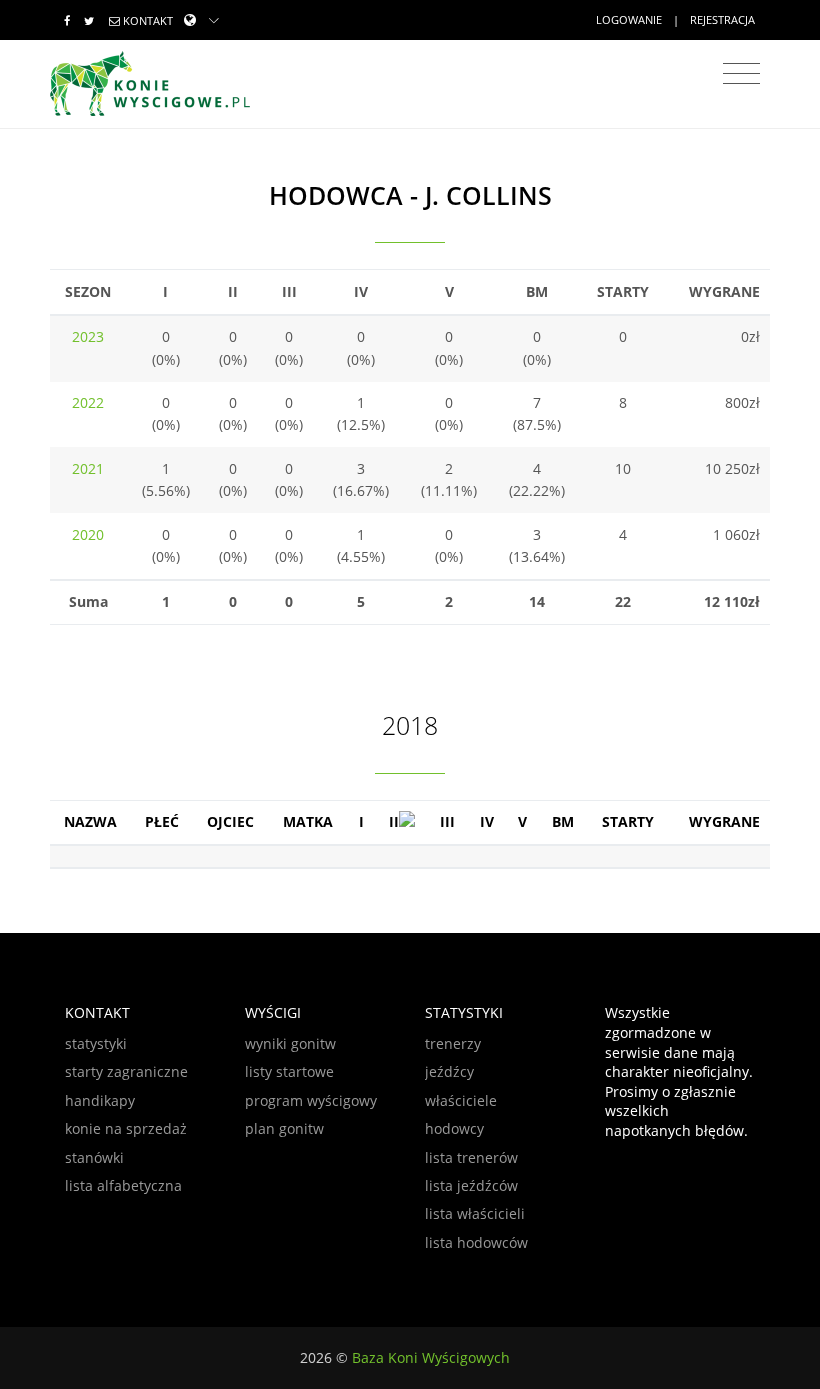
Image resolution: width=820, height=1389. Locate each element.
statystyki (96, 1043)
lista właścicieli (475, 1213)
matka (308, 821)
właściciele (461, 1100)
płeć (162, 821)
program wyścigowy (311, 1100)
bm (563, 821)
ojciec (230, 821)
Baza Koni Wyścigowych (431, 1357)
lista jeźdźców (471, 1185)
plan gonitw (284, 1128)
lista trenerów (471, 1157)
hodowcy (454, 1128)
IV (487, 821)
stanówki (94, 1157)
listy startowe (289, 1071)
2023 (88, 336)
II (394, 821)
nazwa (90, 821)
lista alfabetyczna (123, 1185)
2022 (88, 402)
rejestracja (722, 19)
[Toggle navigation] (741, 74)
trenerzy (453, 1043)
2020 (88, 534)
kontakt (148, 20)
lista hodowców (476, 1242)
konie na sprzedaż (126, 1128)
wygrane (724, 821)
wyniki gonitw (290, 1043)
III (447, 821)
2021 (88, 468)
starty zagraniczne (126, 1071)
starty (628, 821)
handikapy (100, 1100)
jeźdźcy (449, 1071)
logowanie (629, 19)
